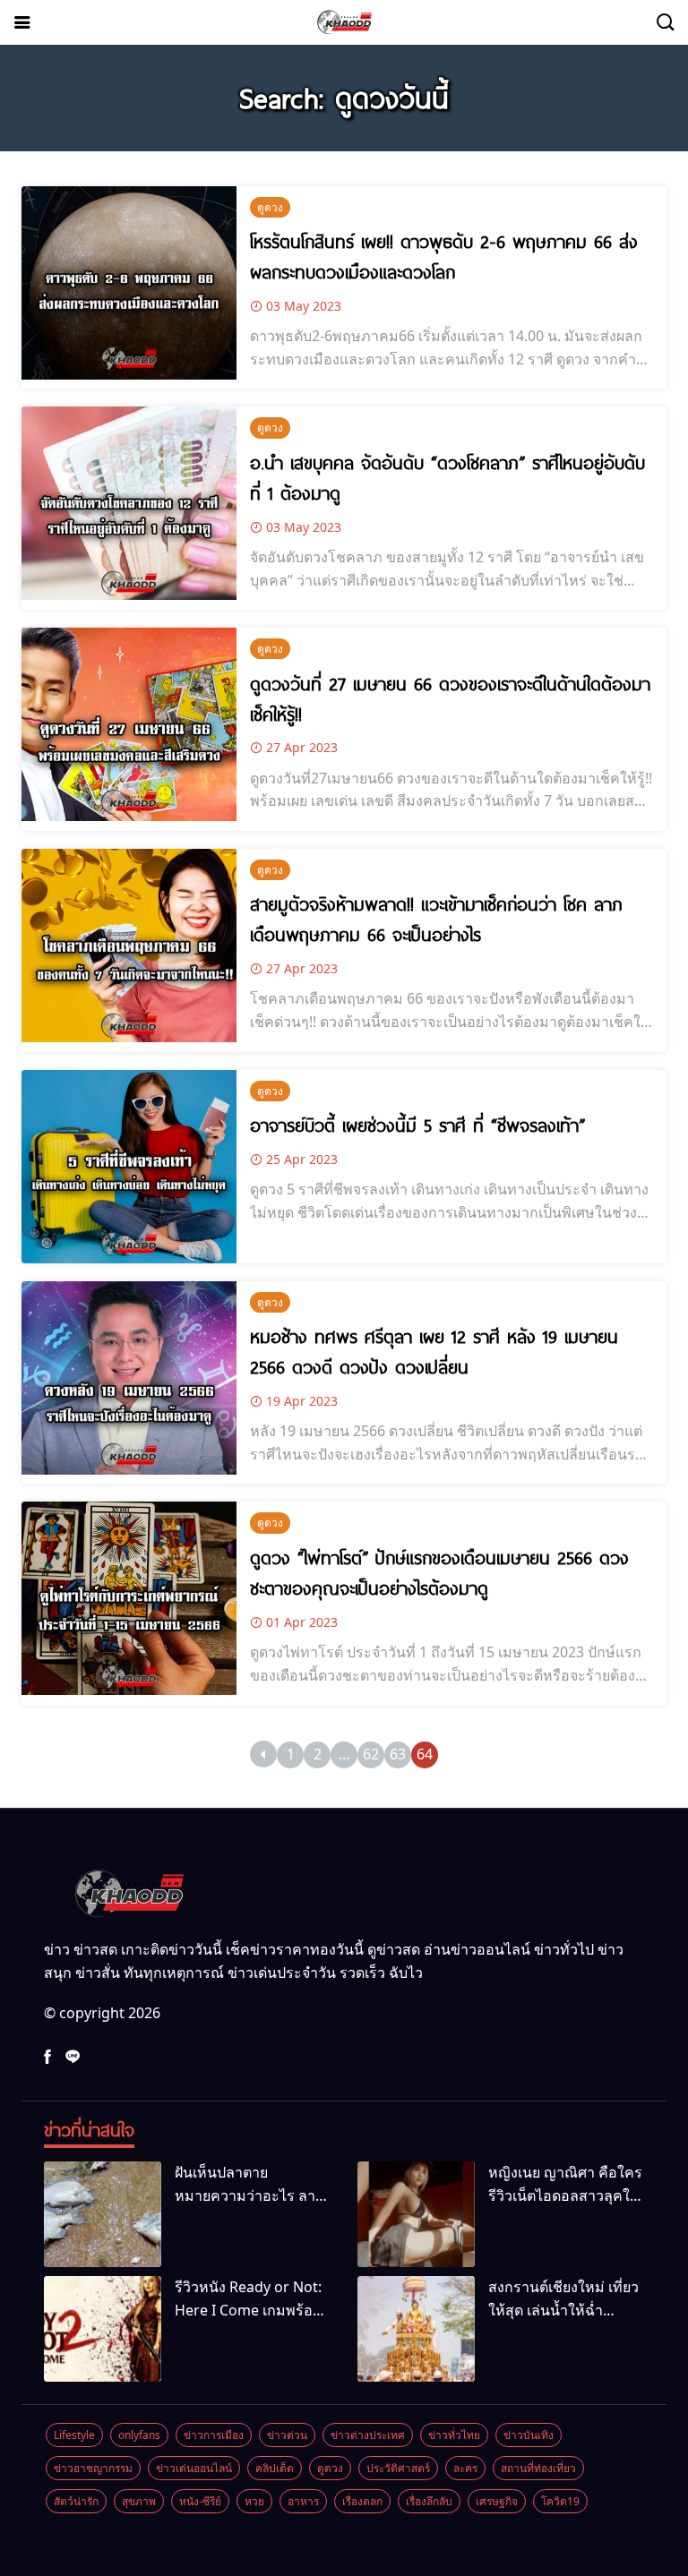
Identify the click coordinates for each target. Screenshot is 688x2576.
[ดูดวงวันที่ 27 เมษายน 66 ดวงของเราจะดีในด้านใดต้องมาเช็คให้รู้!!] (129, 724)
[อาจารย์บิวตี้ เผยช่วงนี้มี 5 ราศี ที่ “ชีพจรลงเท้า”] (129, 1167)
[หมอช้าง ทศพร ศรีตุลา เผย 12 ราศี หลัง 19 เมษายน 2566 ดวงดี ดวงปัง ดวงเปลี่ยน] (129, 1378)
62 (371, 1754)
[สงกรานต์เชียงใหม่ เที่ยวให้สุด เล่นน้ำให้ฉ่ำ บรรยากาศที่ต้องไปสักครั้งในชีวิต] (416, 2329)
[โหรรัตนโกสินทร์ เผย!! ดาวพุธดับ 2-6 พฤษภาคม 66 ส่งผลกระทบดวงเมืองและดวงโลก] (129, 283)
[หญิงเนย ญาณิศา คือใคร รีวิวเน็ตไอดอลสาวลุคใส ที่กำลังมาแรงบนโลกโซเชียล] (416, 2214)
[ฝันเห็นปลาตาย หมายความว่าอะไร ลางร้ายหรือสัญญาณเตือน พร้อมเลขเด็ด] (103, 2214)
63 (398, 1754)
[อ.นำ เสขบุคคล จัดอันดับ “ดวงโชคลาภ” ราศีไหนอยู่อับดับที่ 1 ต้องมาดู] (129, 503)
